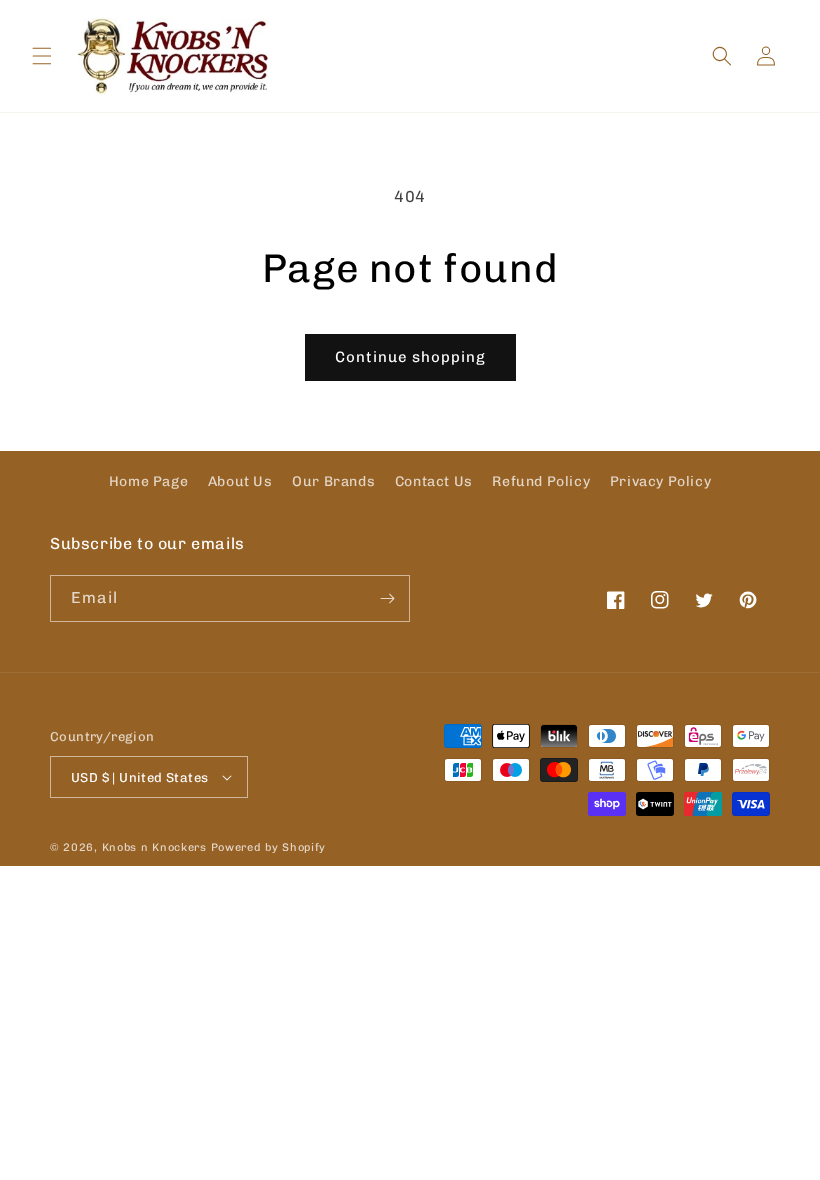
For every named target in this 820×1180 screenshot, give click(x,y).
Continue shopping (410, 357)
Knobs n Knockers (154, 847)
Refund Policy (541, 481)
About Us (240, 481)
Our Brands (333, 481)
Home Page (148, 481)
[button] (42, 56)
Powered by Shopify (269, 847)
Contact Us (434, 481)
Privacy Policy (660, 481)
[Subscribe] (387, 598)
